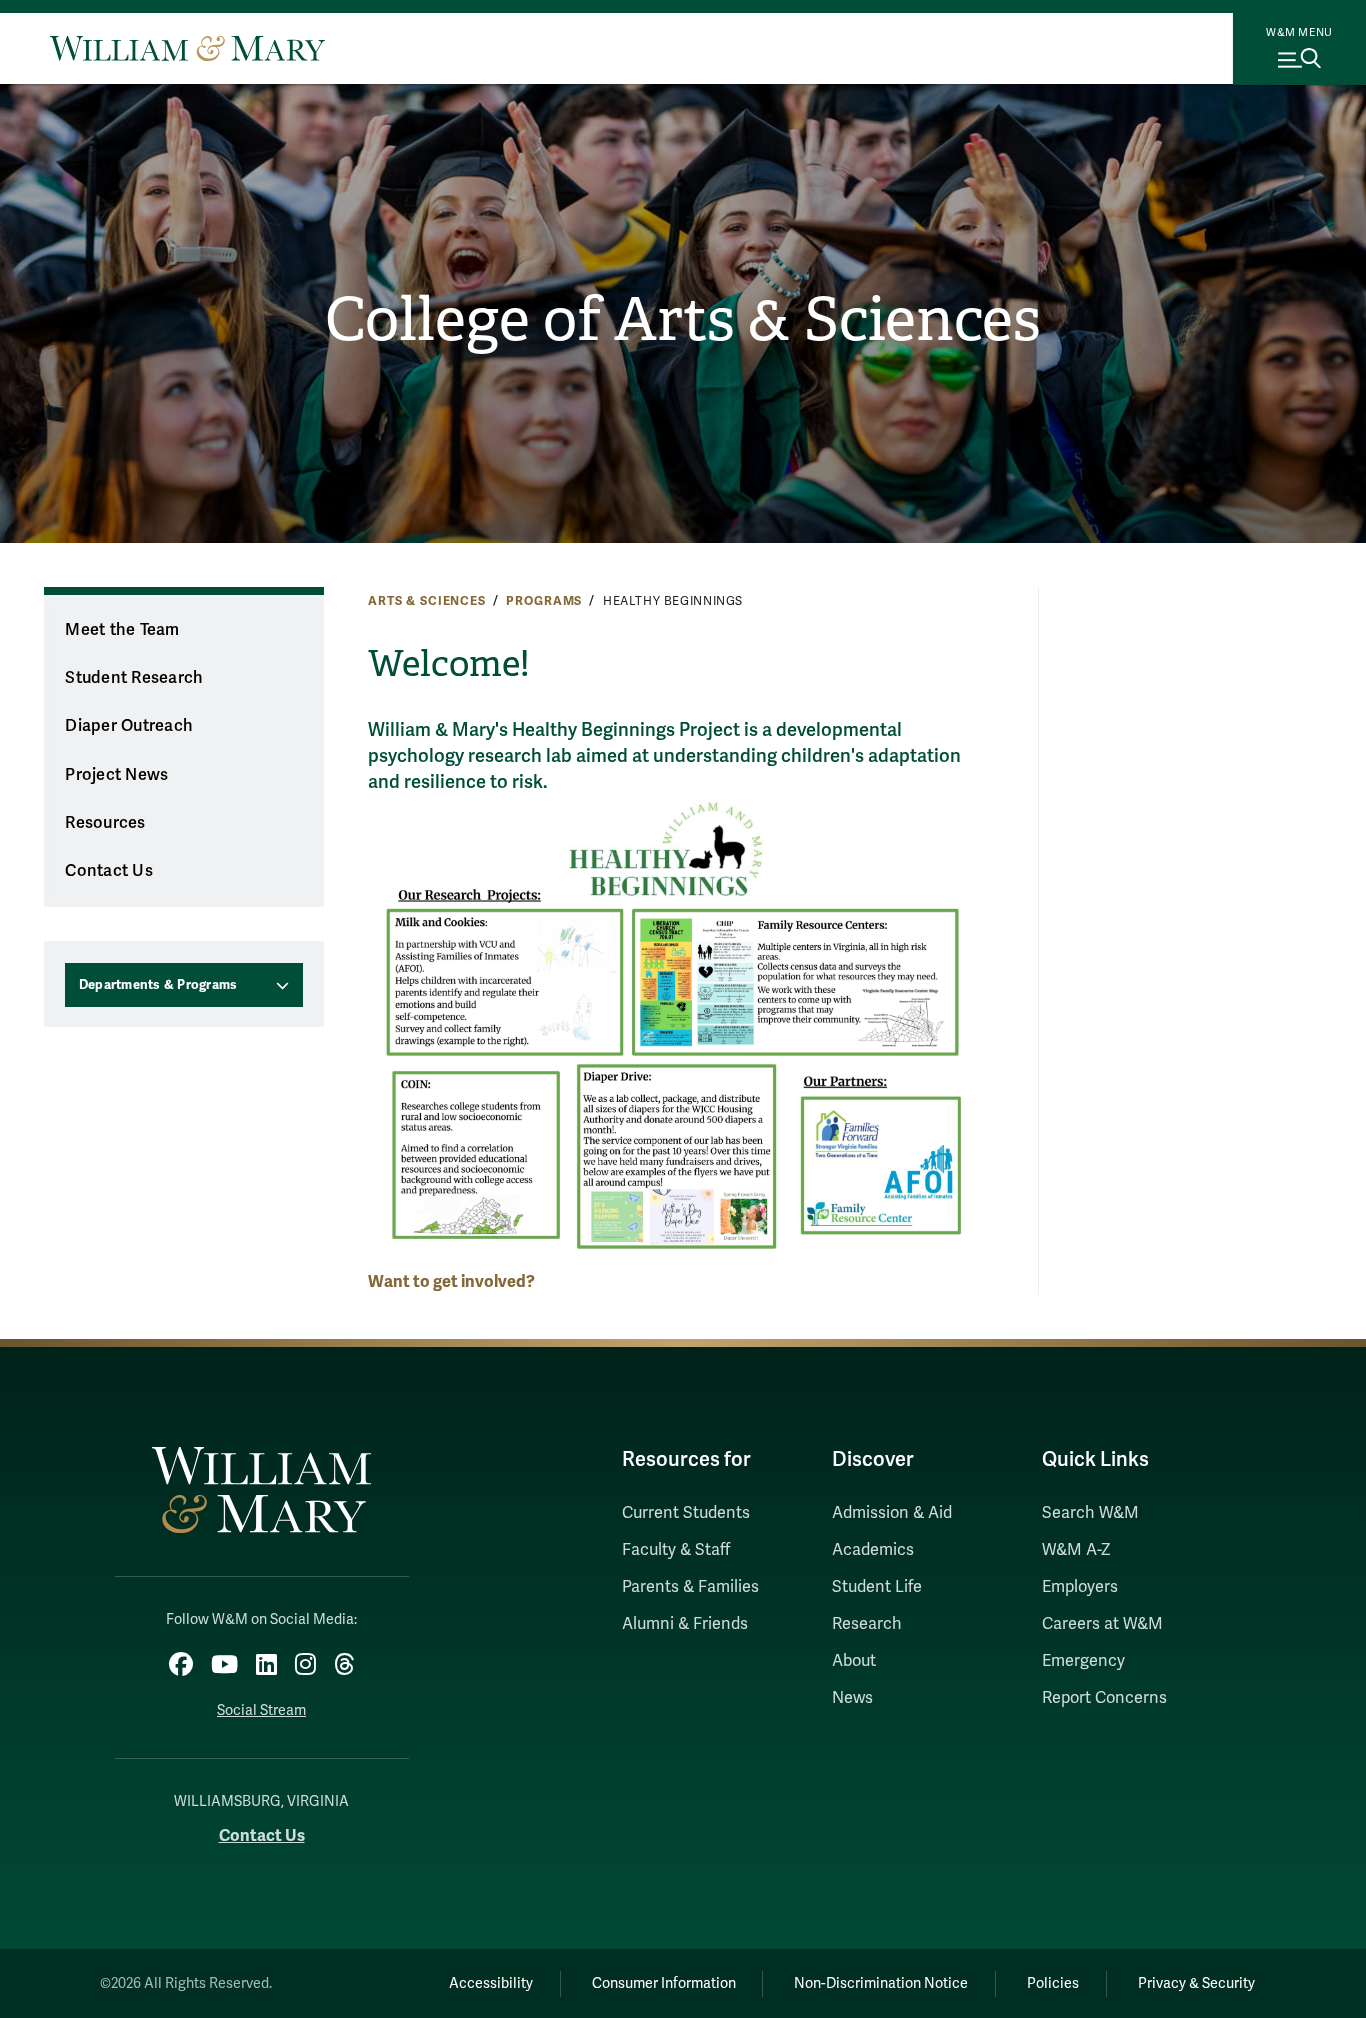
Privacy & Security (1196, 1983)
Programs (544, 601)
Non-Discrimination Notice (881, 1983)
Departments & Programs (158, 985)
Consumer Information (664, 1983)
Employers (1080, 1587)
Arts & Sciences (427, 601)
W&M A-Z (1076, 1550)
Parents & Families (690, 1587)
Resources (105, 823)
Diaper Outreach (129, 726)
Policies (1053, 1983)
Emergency (1083, 1661)
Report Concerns (1104, 1698)
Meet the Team (122, 630)
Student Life (877, 1587)
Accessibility (491, 1983)
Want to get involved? (451, 1281)
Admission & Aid (892, 1513)
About (854, 1661)
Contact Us (109, 871)
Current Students (686, 1513)
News (852, 1698)
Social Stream (261, 1710)
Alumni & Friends (685, 1624)
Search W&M (1090, 1513)
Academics (873, 1550)
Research (867, 1624)
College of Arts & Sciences (683, 320)
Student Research (134, 678)
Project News (116, 775)
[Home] (187, 48)
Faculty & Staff (676, 1550)
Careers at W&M (1102, 1624)
